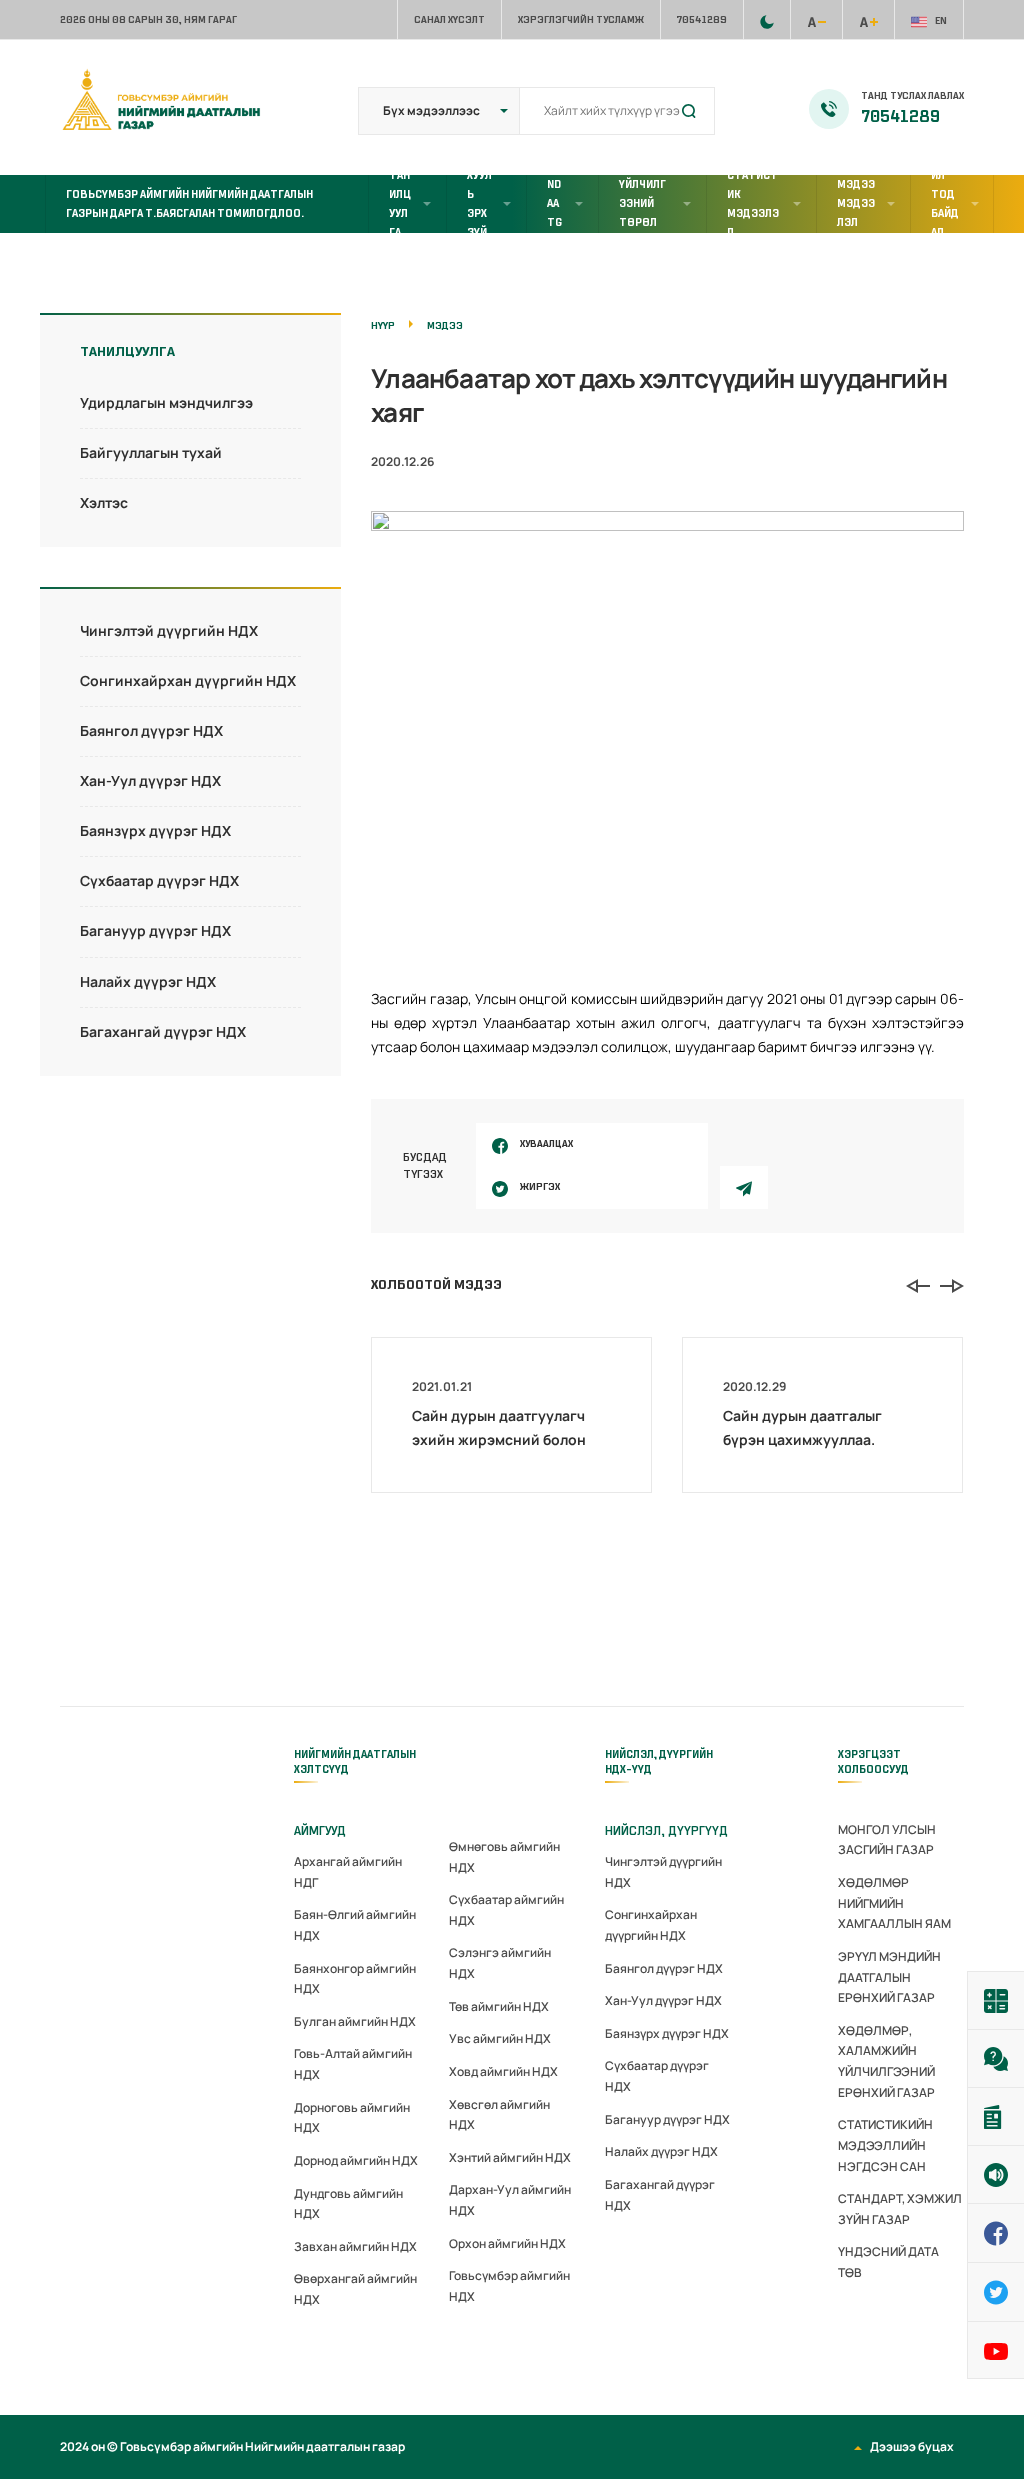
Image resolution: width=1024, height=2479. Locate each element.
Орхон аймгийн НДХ (507, 2243)
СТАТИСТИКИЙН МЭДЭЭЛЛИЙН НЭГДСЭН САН (885, 2145)
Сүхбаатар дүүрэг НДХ (159, 880)
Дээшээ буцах (912, 2446)
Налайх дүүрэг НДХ (148, 981)
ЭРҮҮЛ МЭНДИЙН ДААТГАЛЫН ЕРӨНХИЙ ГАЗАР (889, 1977)
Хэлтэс (104, 502)
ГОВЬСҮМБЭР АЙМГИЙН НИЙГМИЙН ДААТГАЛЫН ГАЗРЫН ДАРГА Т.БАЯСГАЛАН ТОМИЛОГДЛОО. (189, 203)
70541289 (702, 19)
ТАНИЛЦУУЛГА (400, 204)
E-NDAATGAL (554, 204)
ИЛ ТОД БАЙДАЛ (945, 204)
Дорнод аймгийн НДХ (356, 2160)
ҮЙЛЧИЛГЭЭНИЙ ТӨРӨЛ (642, 203)
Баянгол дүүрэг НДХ (151, 730)
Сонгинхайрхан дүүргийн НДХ (188, 680)
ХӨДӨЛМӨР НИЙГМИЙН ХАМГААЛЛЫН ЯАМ (894, 1903)
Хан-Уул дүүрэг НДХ (150, 780)
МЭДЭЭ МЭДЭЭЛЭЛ (856, 203)
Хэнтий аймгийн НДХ (510, 2157)
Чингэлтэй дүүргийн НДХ (169, 630)
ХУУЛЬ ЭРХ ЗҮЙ (479, 204)
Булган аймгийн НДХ (355, 2021)
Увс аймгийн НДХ (500, 2038)
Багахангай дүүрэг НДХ (163, 1031)
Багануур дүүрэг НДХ (155, 930)
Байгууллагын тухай (151, 452)
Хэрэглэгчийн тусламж (581, 19)
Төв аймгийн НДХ (499, 2006)
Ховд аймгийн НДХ (503, 2071)
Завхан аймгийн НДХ (355, 2246)
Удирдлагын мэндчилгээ (166, 402)
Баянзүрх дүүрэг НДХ (155, 830)
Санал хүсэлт (449, 19)
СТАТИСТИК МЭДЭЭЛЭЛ (753, 204)
